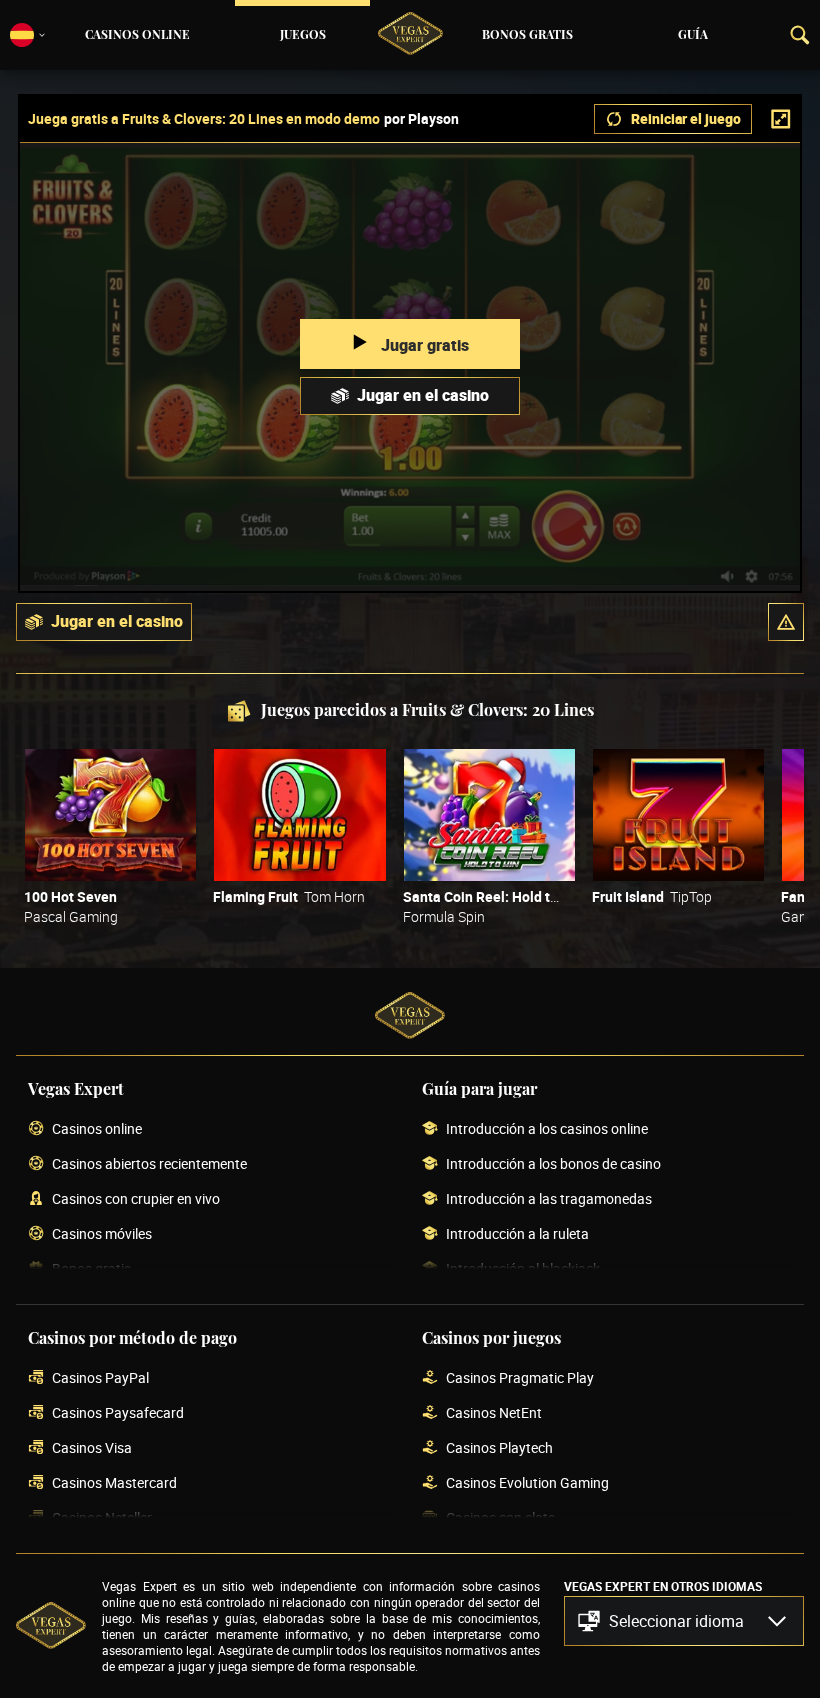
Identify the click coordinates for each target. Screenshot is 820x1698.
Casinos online (137, 35)
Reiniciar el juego (686, 118)
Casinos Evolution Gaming (527, 1483)
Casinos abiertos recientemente (149, 1164)
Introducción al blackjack (523, 1269)
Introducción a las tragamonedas (549, 1199)
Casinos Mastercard (114, 1483)
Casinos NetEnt (494, 1413)
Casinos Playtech (499, 1448)
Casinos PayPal (100, 1378)
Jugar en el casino (423, 395)
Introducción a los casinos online (547, 1129)
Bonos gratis (527, 35)
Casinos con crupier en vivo (136, 1199)
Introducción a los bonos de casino (553, 1164)
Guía (693, 35)
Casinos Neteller (102, 1518)
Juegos (303, 35)
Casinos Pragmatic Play (520, 1378)
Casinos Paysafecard (118, 1413)
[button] (786, 622)
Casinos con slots (500, 1518)
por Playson (421, 119)
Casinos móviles (102, 1234)
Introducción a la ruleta (517, 1234)
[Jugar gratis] (110, 815)
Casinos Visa (92, 1448)
